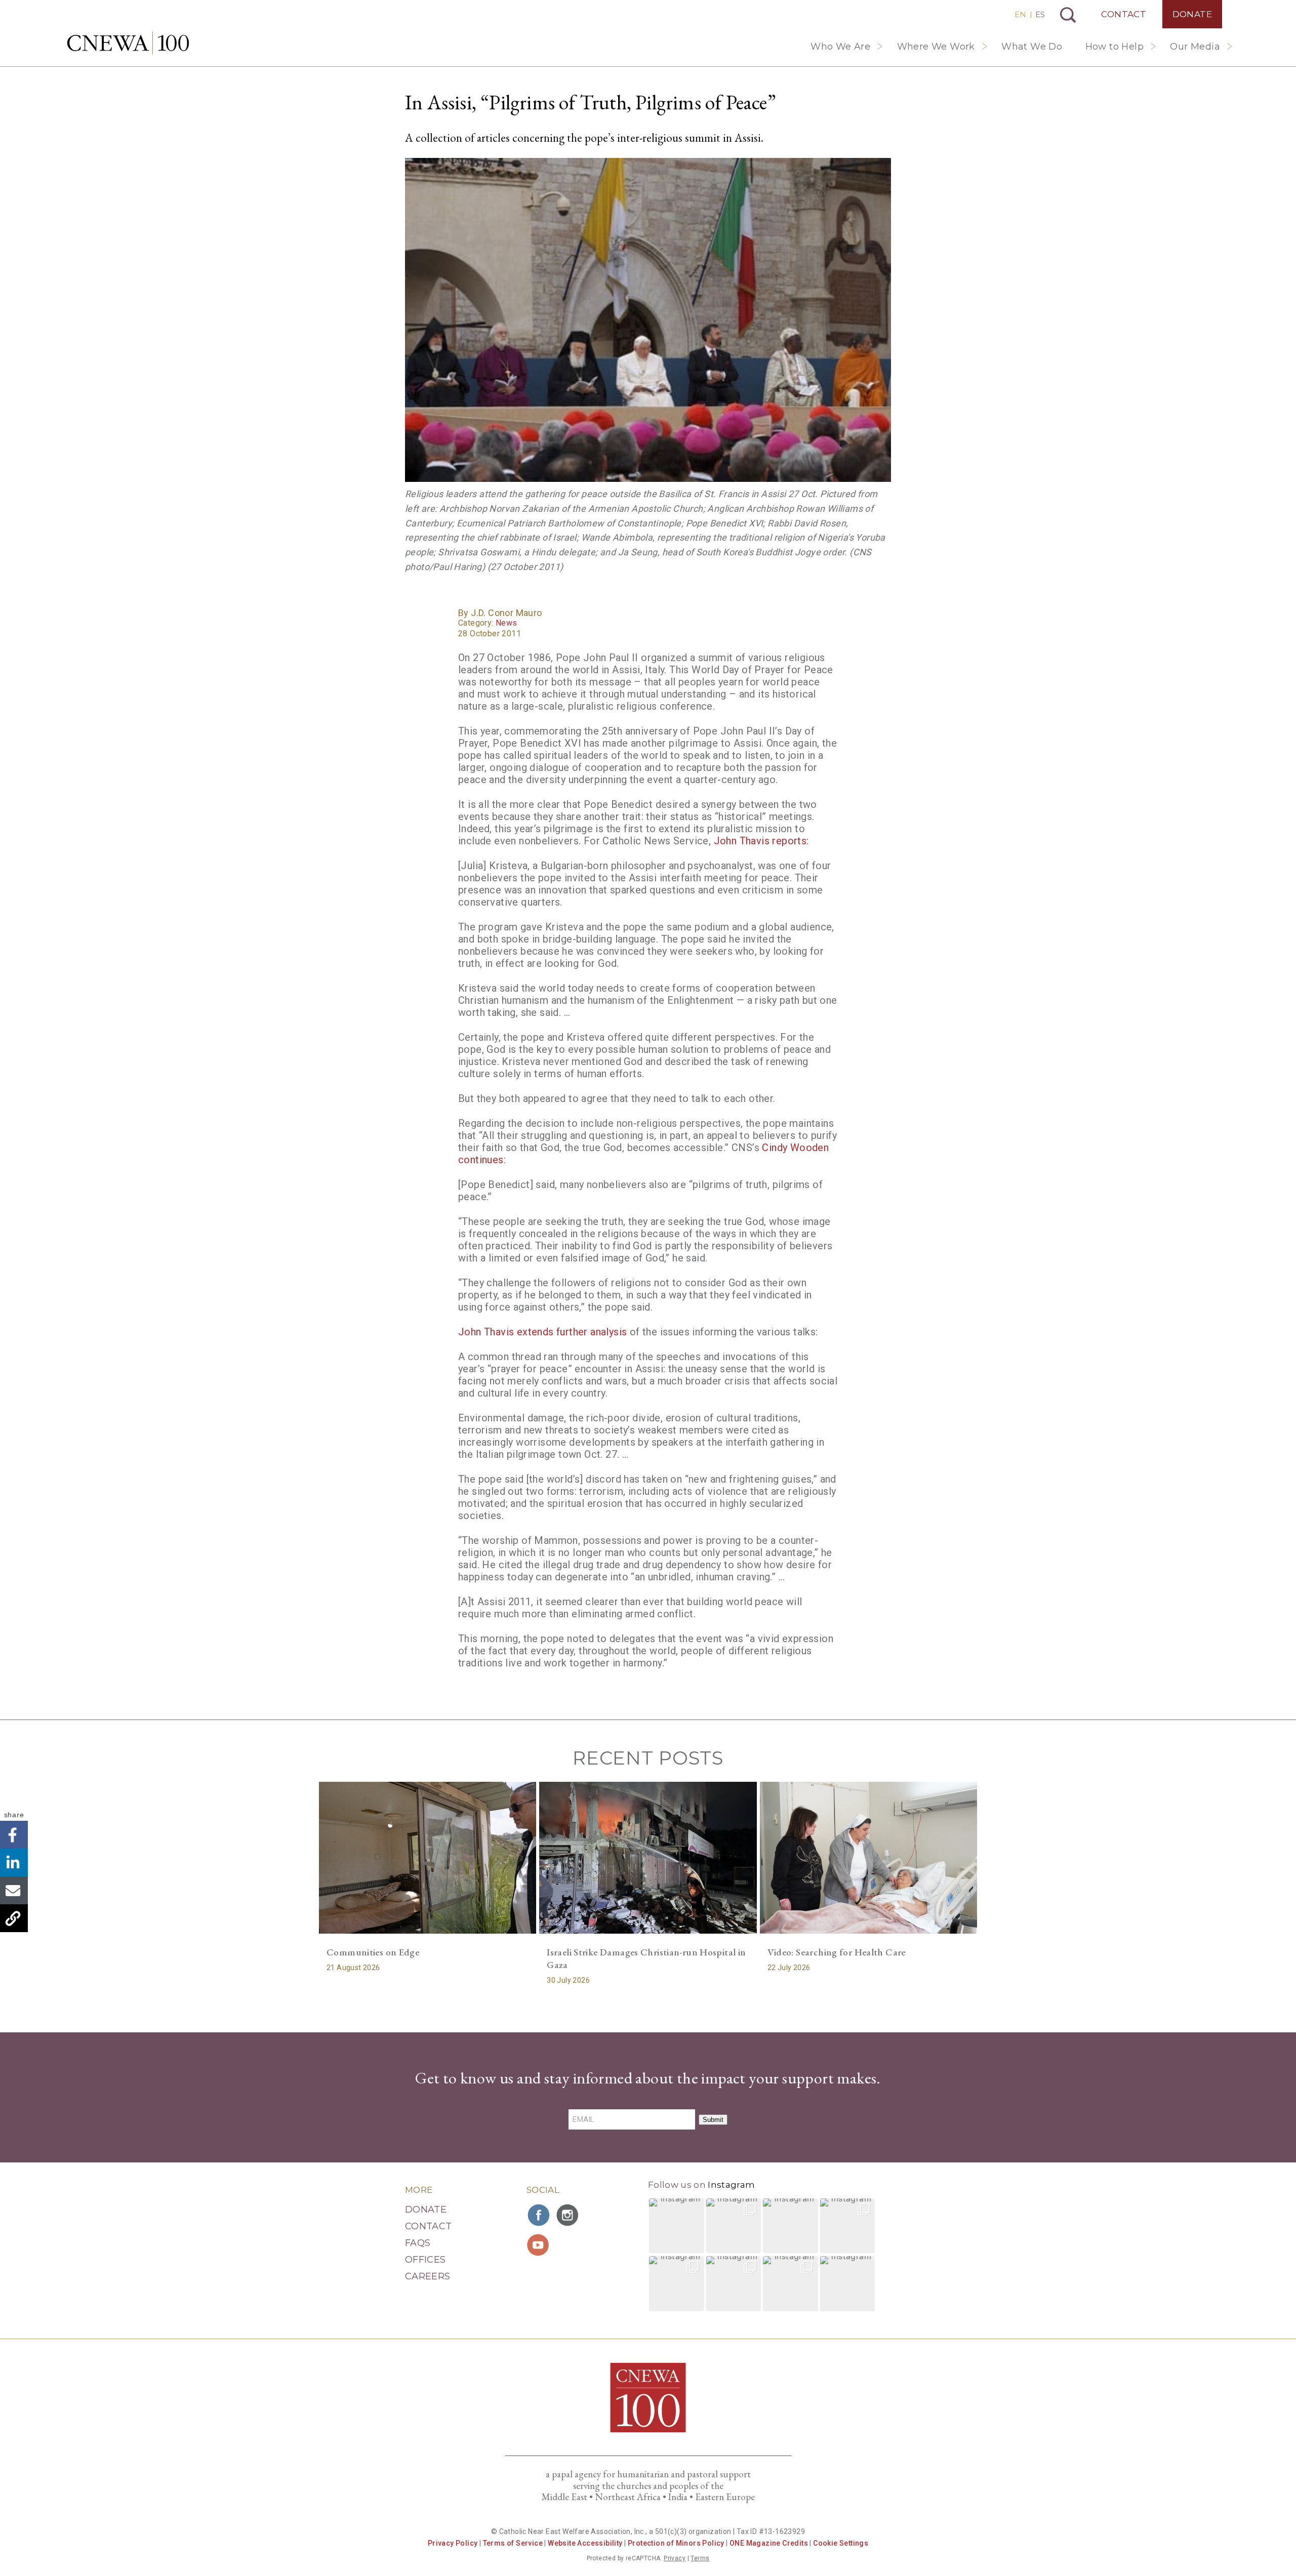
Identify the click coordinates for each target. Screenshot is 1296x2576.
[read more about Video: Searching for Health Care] (868, 1858)
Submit (713, 2120)
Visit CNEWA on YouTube (539, 2245)
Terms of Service (513, 2543)
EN (1020, 14)
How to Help (1115, 47)
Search (1068, 15)
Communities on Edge (373, 1952)
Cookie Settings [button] (841, 2543)
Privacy (675, 2558)
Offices (426, 2260)
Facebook (14, 1835)
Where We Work (936, 47)
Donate (1192, 14)
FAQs (418, 2243)
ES (1040, 14)
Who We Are (840, 47)
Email (14, 1890)
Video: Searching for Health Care (837, 1952)
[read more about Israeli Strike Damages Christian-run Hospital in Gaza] (648, 1858)
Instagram (731, 2185)
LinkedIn (14, 1863)
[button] (677, 2226)
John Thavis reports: (761, 841)
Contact (1124, 14)
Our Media (1195, 47)
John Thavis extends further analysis (542, 1332)
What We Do (1032, 47)
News (507, 623)
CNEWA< (128, 43)
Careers (428, 2276)
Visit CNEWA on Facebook (539, 2215)
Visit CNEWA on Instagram (569, 2215)
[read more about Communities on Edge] (428, 1858)
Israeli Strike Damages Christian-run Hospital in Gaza (646, 1958)
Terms (700, 2558)
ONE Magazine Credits (769, 2543)
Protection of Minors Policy (676, 2543)
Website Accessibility (585, 2543)
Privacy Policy (453, 2543)
